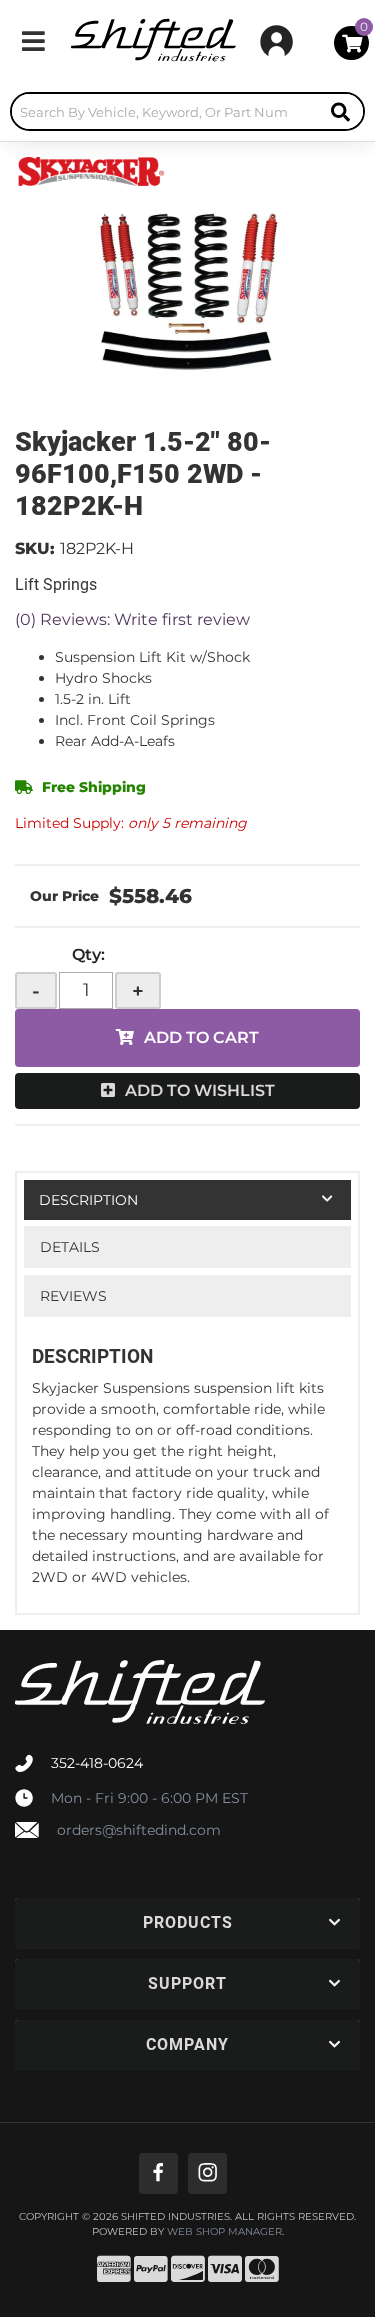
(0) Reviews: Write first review (132, 619)
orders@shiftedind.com (139, 1830)
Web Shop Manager (224, 2232)
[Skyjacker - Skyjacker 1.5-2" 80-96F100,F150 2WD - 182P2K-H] (90, 170)
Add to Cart (201, 1037)
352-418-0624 (97, 1763)
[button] (187, 111)
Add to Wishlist (200, 1090)
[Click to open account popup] (276, 41)
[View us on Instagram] (207, 2173)
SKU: (35, 548)
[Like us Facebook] (158, 2173)
